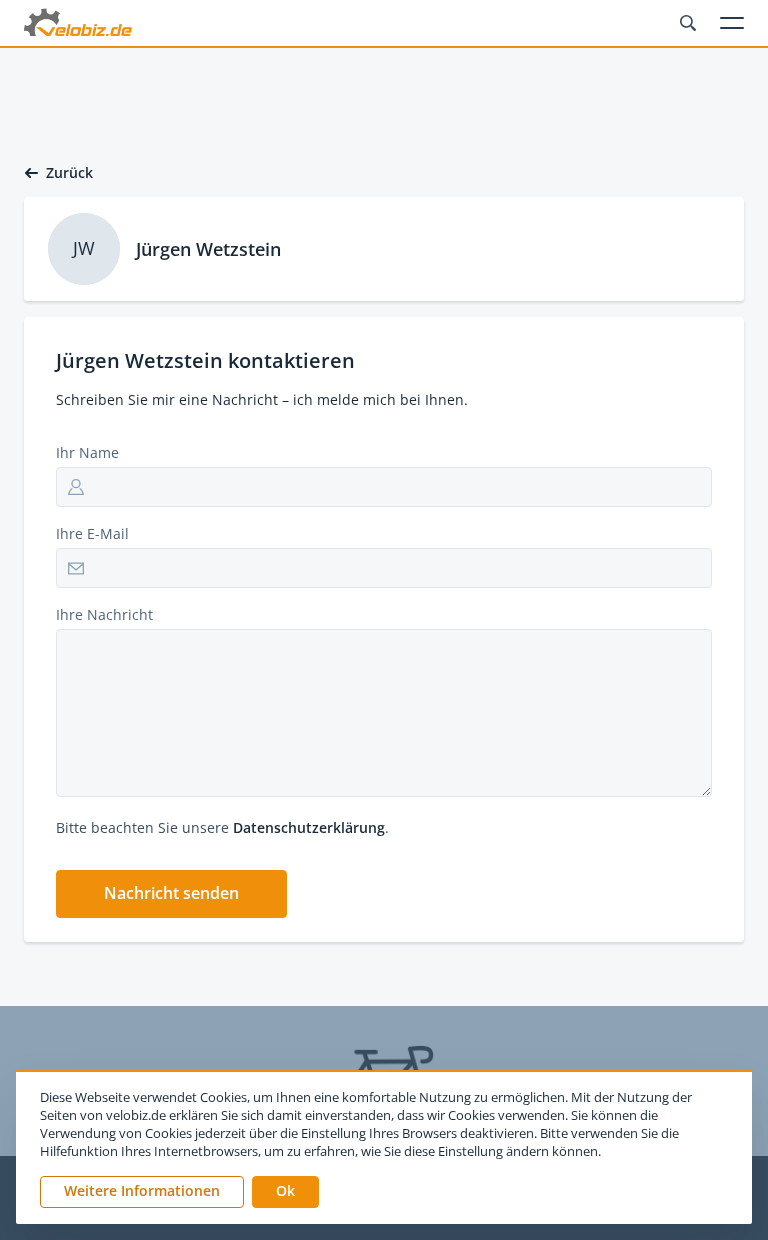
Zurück (69, 173)
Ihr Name (87, 452)
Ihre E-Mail (92, 533)
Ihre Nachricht (104, 614)
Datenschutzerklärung (309, 827)
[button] (171, 894)
